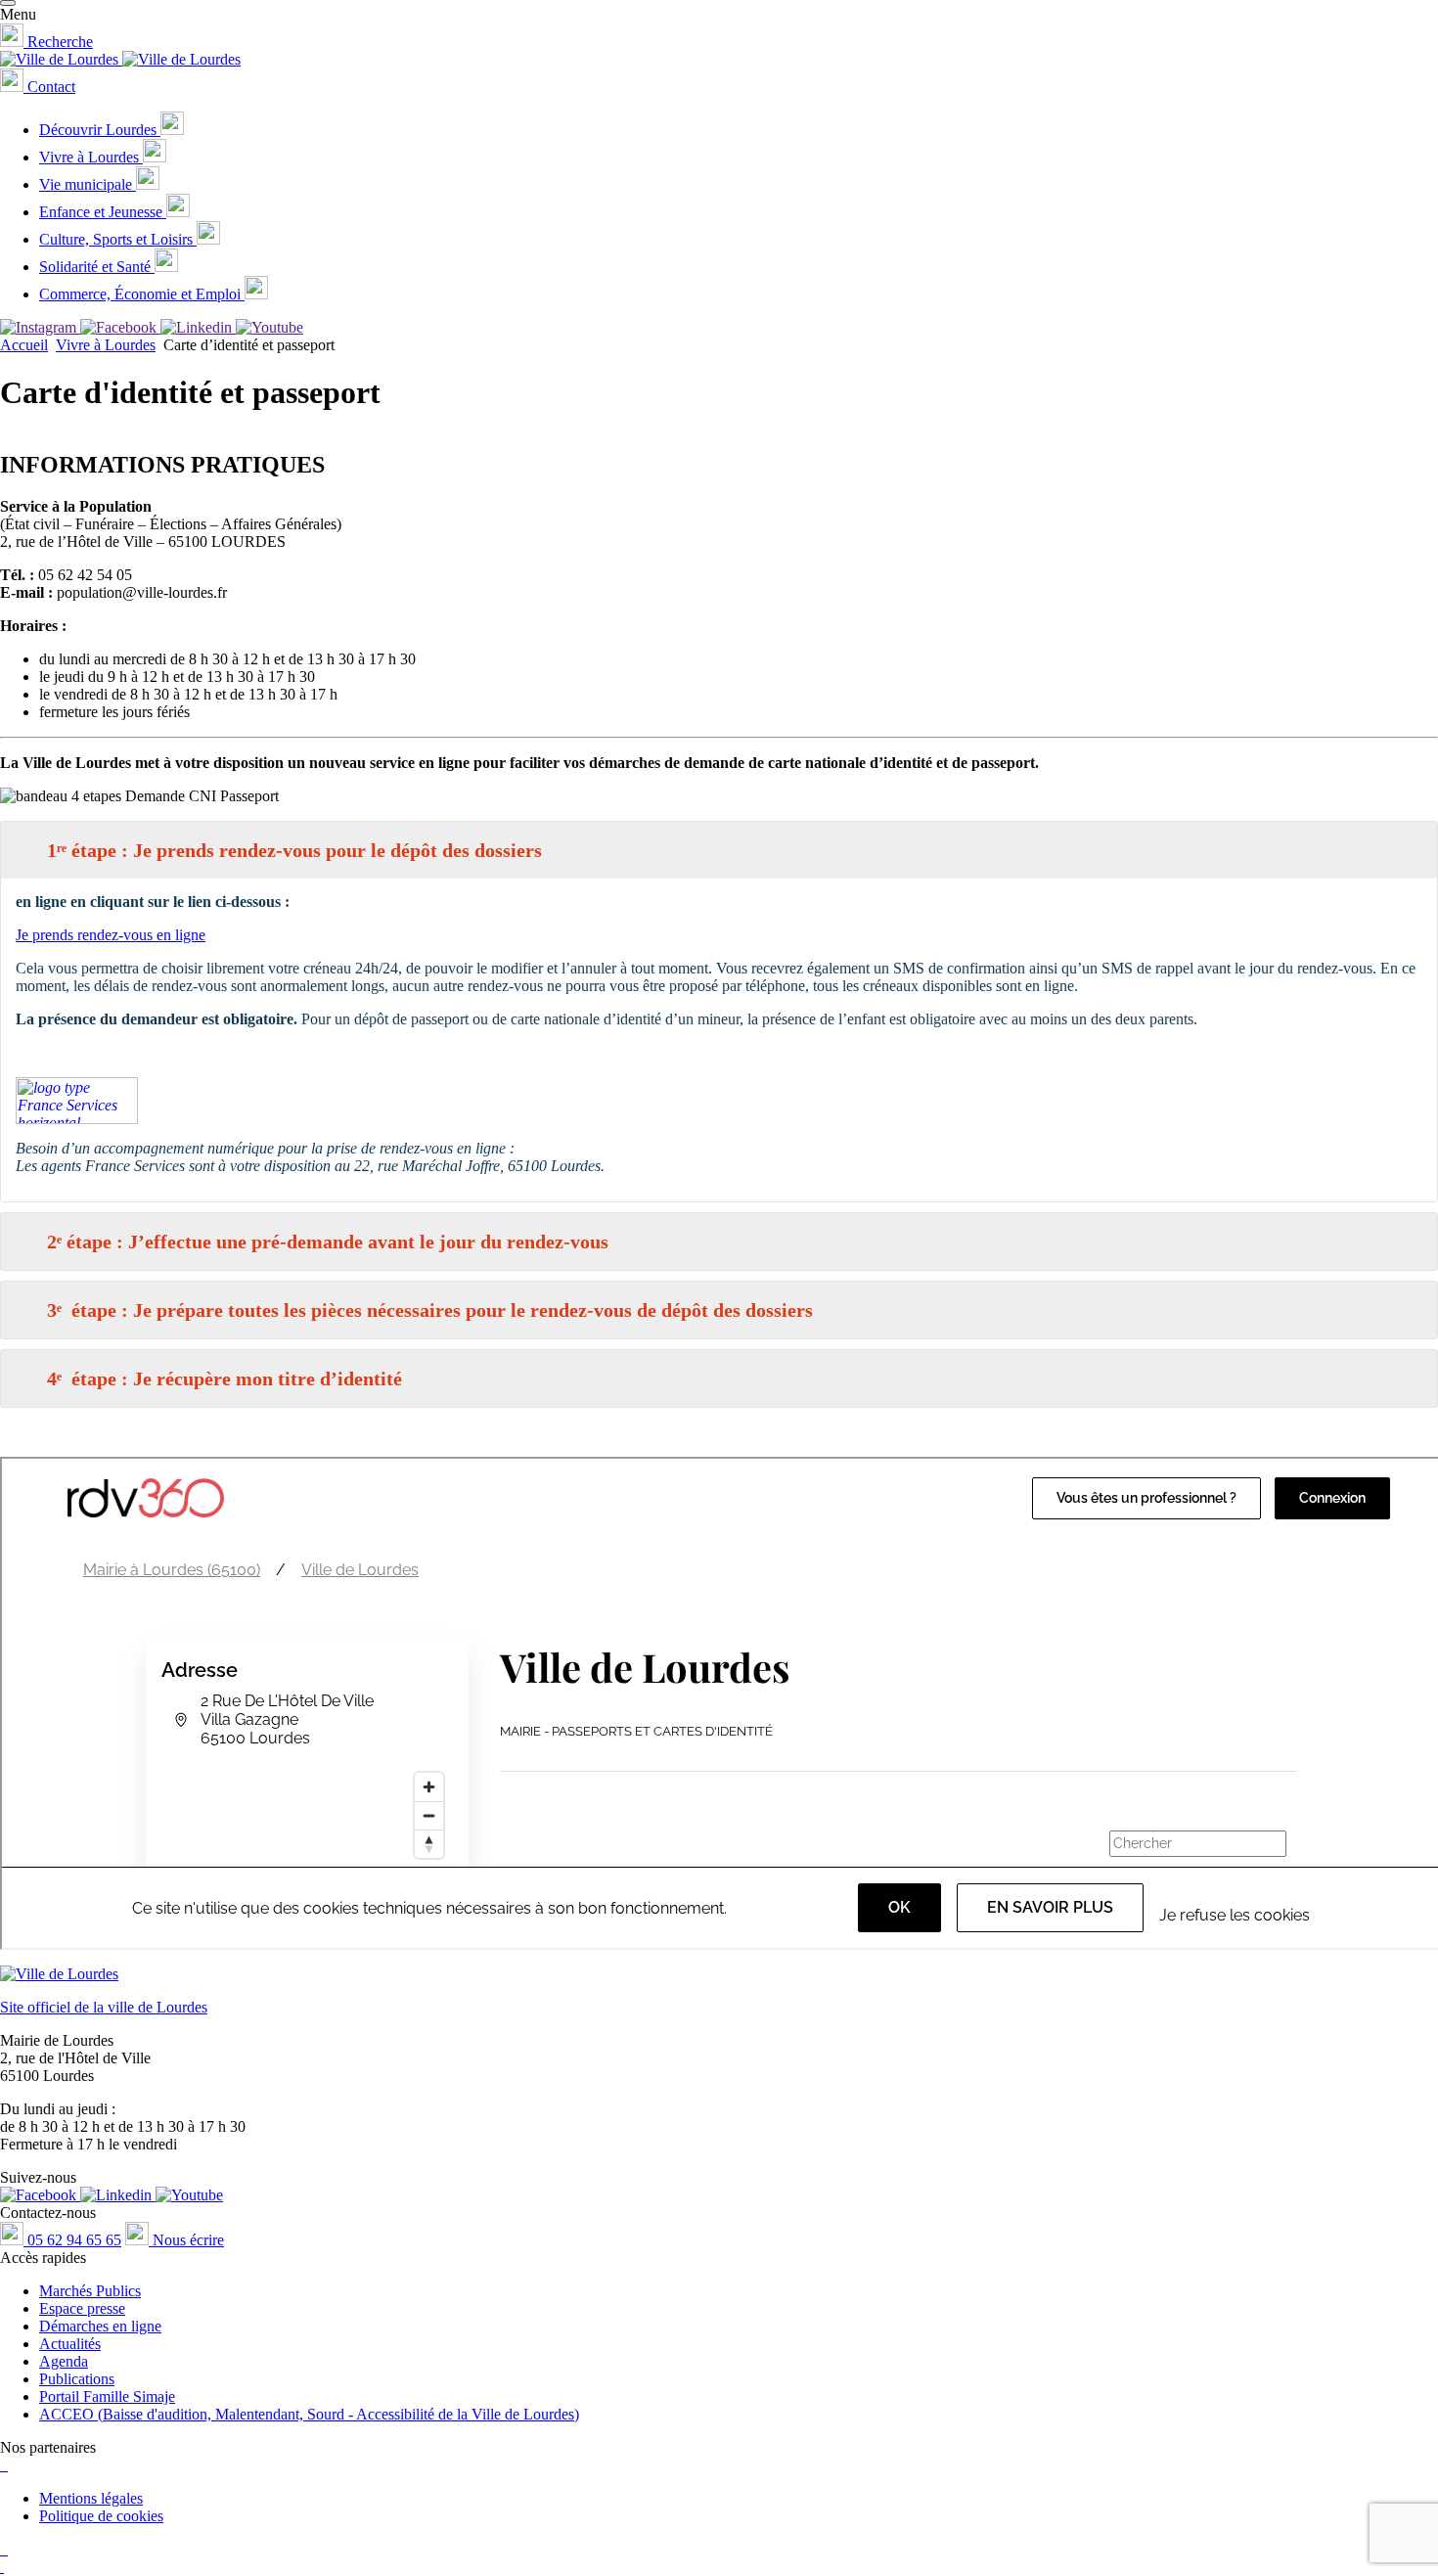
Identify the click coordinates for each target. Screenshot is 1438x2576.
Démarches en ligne (100, 2326)
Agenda (64, 2361)
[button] (8, 3)
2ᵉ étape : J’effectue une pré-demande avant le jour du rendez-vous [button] (328, 1242)
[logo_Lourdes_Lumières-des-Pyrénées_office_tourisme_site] (2, 2465)
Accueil (24, 345)
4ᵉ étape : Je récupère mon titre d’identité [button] (225, 1378)
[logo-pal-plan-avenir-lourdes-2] (2, 2549)
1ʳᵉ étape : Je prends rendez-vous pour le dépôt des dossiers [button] (294, 850)
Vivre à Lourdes (106, 345)
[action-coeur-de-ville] (6, 2549)
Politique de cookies (101, 2516)
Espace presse (82, 2308)
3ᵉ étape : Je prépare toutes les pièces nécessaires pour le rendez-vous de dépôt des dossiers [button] (430, 1310)
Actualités (70, 2344)
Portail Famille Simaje (107, 2396)
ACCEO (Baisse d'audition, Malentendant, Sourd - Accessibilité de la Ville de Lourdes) (309, 2414)
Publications (77, 2379)
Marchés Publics (90, 2291)
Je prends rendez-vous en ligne (111, 935)
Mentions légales (91, 2498)
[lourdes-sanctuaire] (6, 2465)
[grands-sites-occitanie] (2, 2567)
